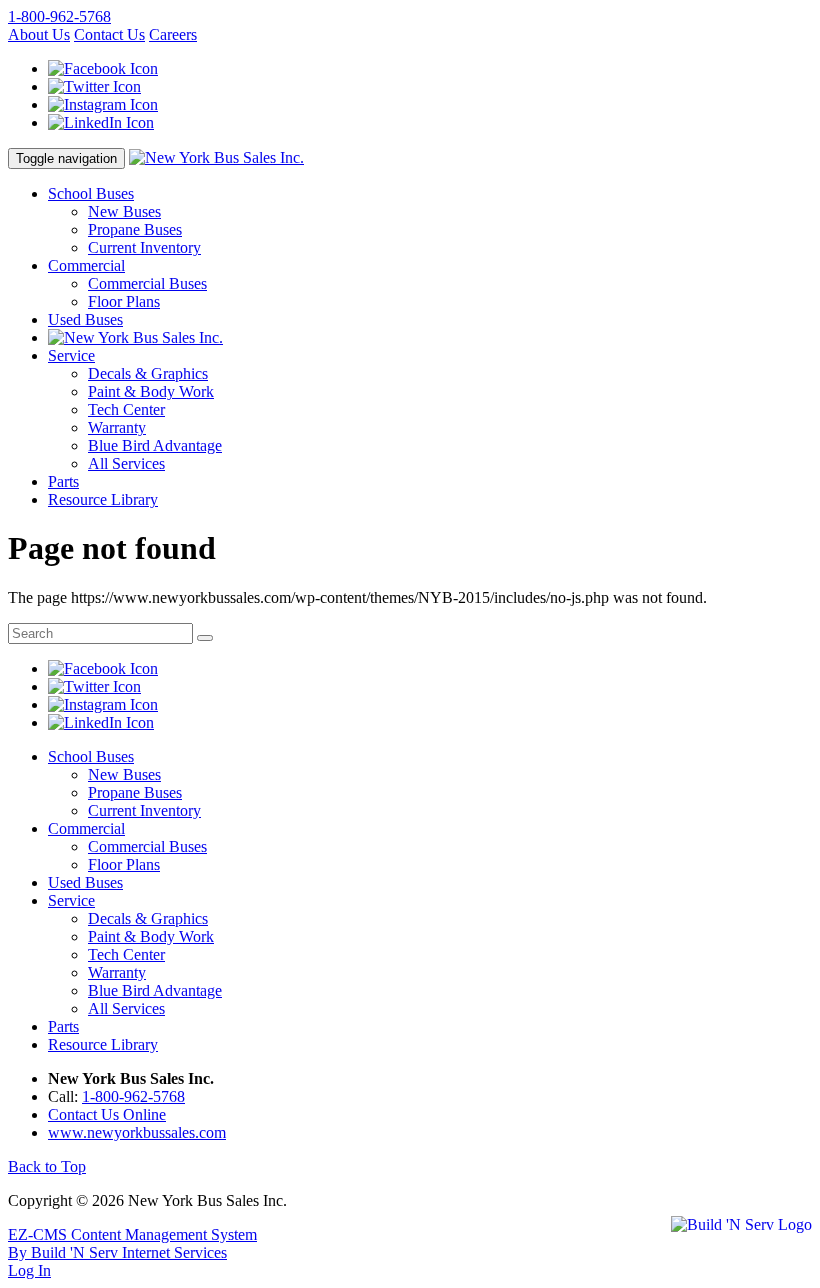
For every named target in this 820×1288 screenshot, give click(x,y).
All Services (126, 463)
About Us (39, 34)
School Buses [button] (91, 193)
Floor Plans (124, 301)
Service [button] (71, 355)
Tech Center (126, 409)
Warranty (117, 427)
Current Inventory (144, 247)
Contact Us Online (107, 1114)
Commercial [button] (86, 265)
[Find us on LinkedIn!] (101, 122)
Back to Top (47, 1166)
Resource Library (103, 499)
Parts (63, 481)
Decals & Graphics (148, 373)
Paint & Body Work (151, 391)
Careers (173, 34)
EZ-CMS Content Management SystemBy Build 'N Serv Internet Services (132, 1243)
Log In (29, 1270)
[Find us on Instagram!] (103, 104)
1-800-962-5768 (59, 16)
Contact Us (109, 34)
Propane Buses (135, 229)
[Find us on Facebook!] (103, 68)
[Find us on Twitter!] (94, 86)
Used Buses (85, 319)
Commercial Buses (147, 283)
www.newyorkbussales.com (137, 1132)
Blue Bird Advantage (155, 445)
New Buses (124, 211)
